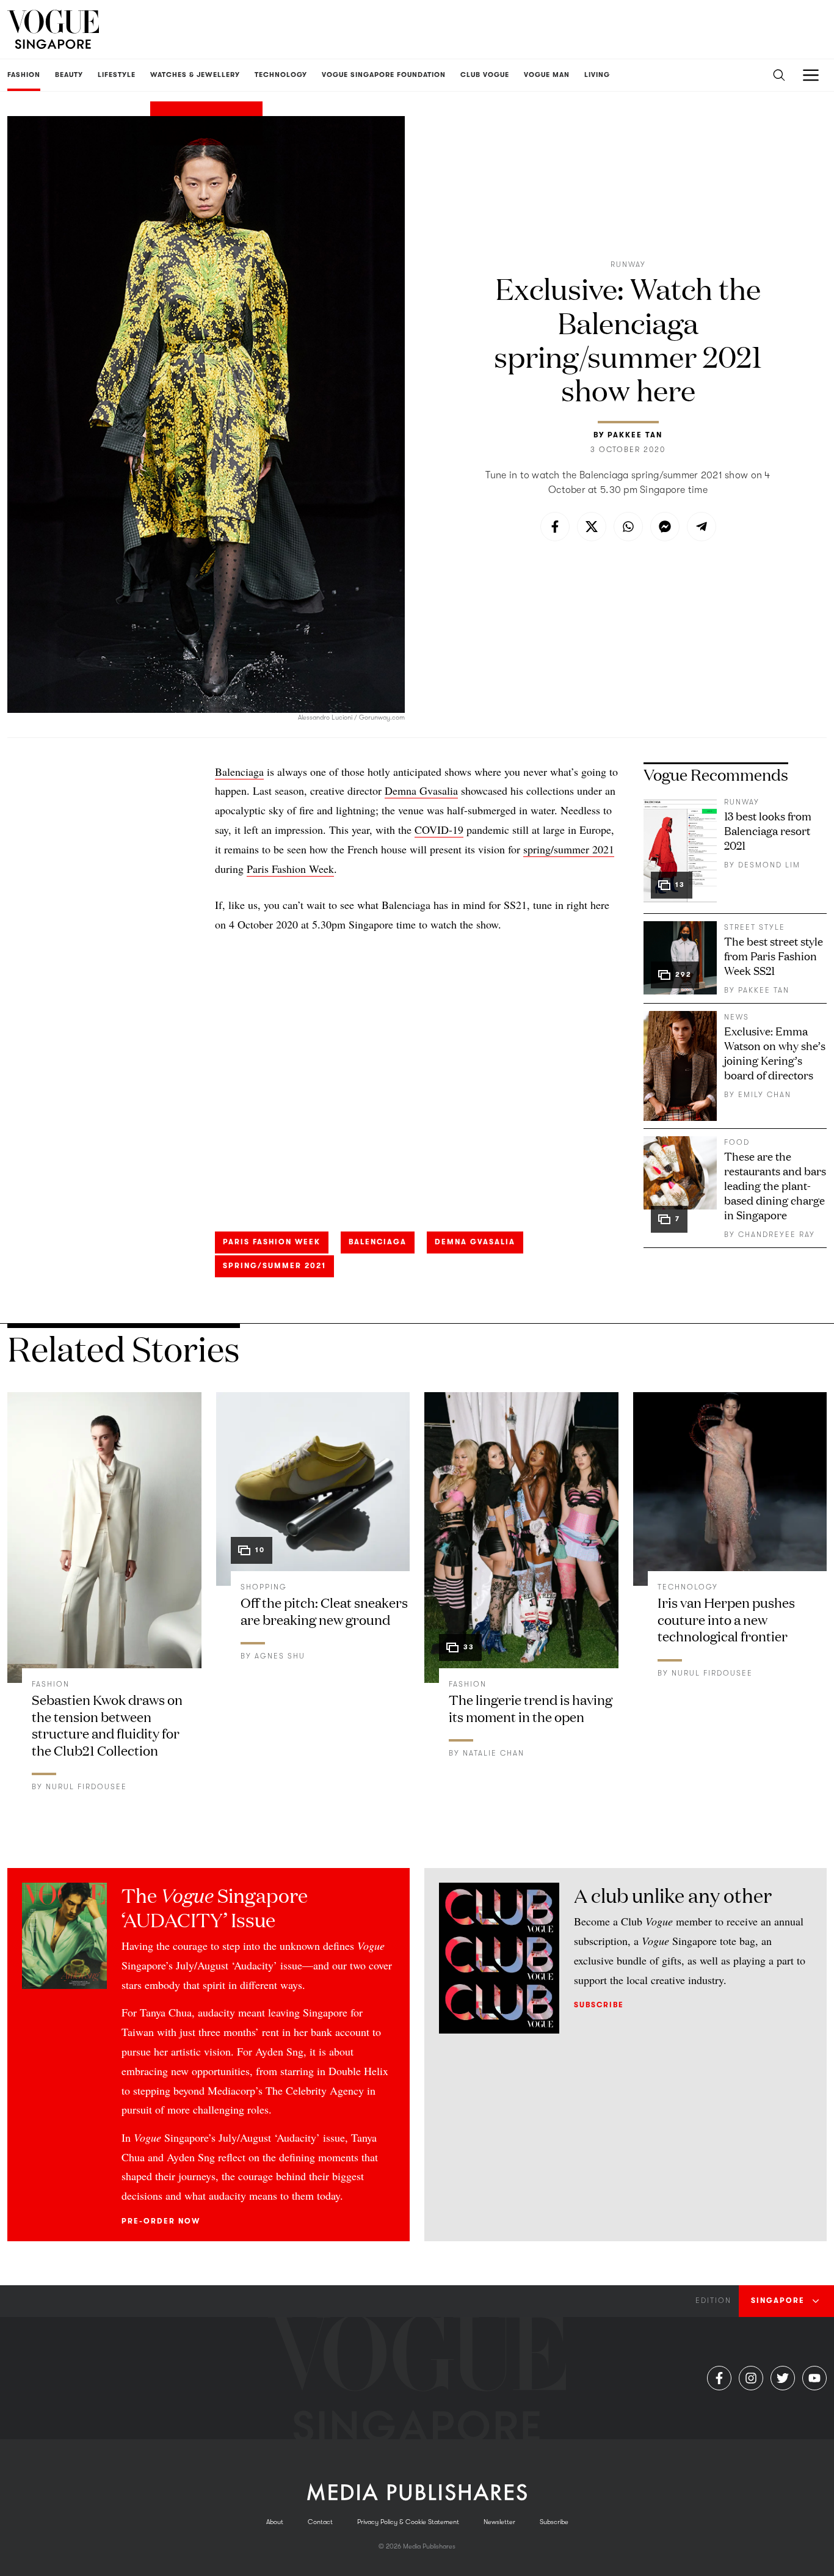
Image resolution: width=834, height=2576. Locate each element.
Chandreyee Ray (777, 1235)
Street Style (755, 927)
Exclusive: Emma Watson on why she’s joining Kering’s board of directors (775, 1053)
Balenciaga (239, 772)
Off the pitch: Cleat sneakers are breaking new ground (324, 1611)
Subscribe (599, 2005)
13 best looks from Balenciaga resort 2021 (768, 830)
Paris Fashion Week (290, 869)
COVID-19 (439, 830)
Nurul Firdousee (86, 1787)
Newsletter (499, 2522)
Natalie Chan (494, 1753)
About (275, 2522)
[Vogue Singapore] (53, 29)
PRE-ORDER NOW (161, 2221)
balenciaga (378, 1242)
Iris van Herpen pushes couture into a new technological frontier (726, 1619)
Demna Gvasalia (421, 790)
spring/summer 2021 (569, 849)
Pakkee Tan (635, 435)
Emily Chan (765, 1095)
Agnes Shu (280, 1656)
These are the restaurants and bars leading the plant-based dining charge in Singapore (775, 1185)
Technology (688, 1587)
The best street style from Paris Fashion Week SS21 (774, 955)
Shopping (264, 1587)
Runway (628, 265)
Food (737, 1142)
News (737, 1017)
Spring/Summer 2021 (274, 1266)
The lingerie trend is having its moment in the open (531, 1708)
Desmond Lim (769, 865)
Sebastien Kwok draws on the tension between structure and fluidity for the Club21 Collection (107, 1724)
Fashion (51, 1684)
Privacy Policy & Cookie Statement (408, 2522)
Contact (320, 2522)
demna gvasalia (475, 1242)
